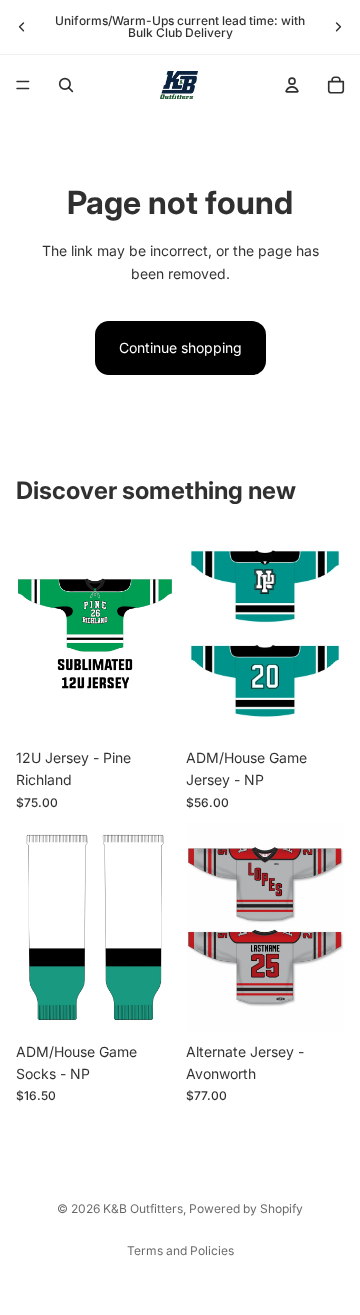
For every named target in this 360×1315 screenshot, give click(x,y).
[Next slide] (338, 27)
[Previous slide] (22, 27)
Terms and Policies (180, 1250)
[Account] (292, 85)
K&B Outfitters (143, 1208)
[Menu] (23, 85)
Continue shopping (180, 347)
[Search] (66, 85)
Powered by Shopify (246, 1208)
